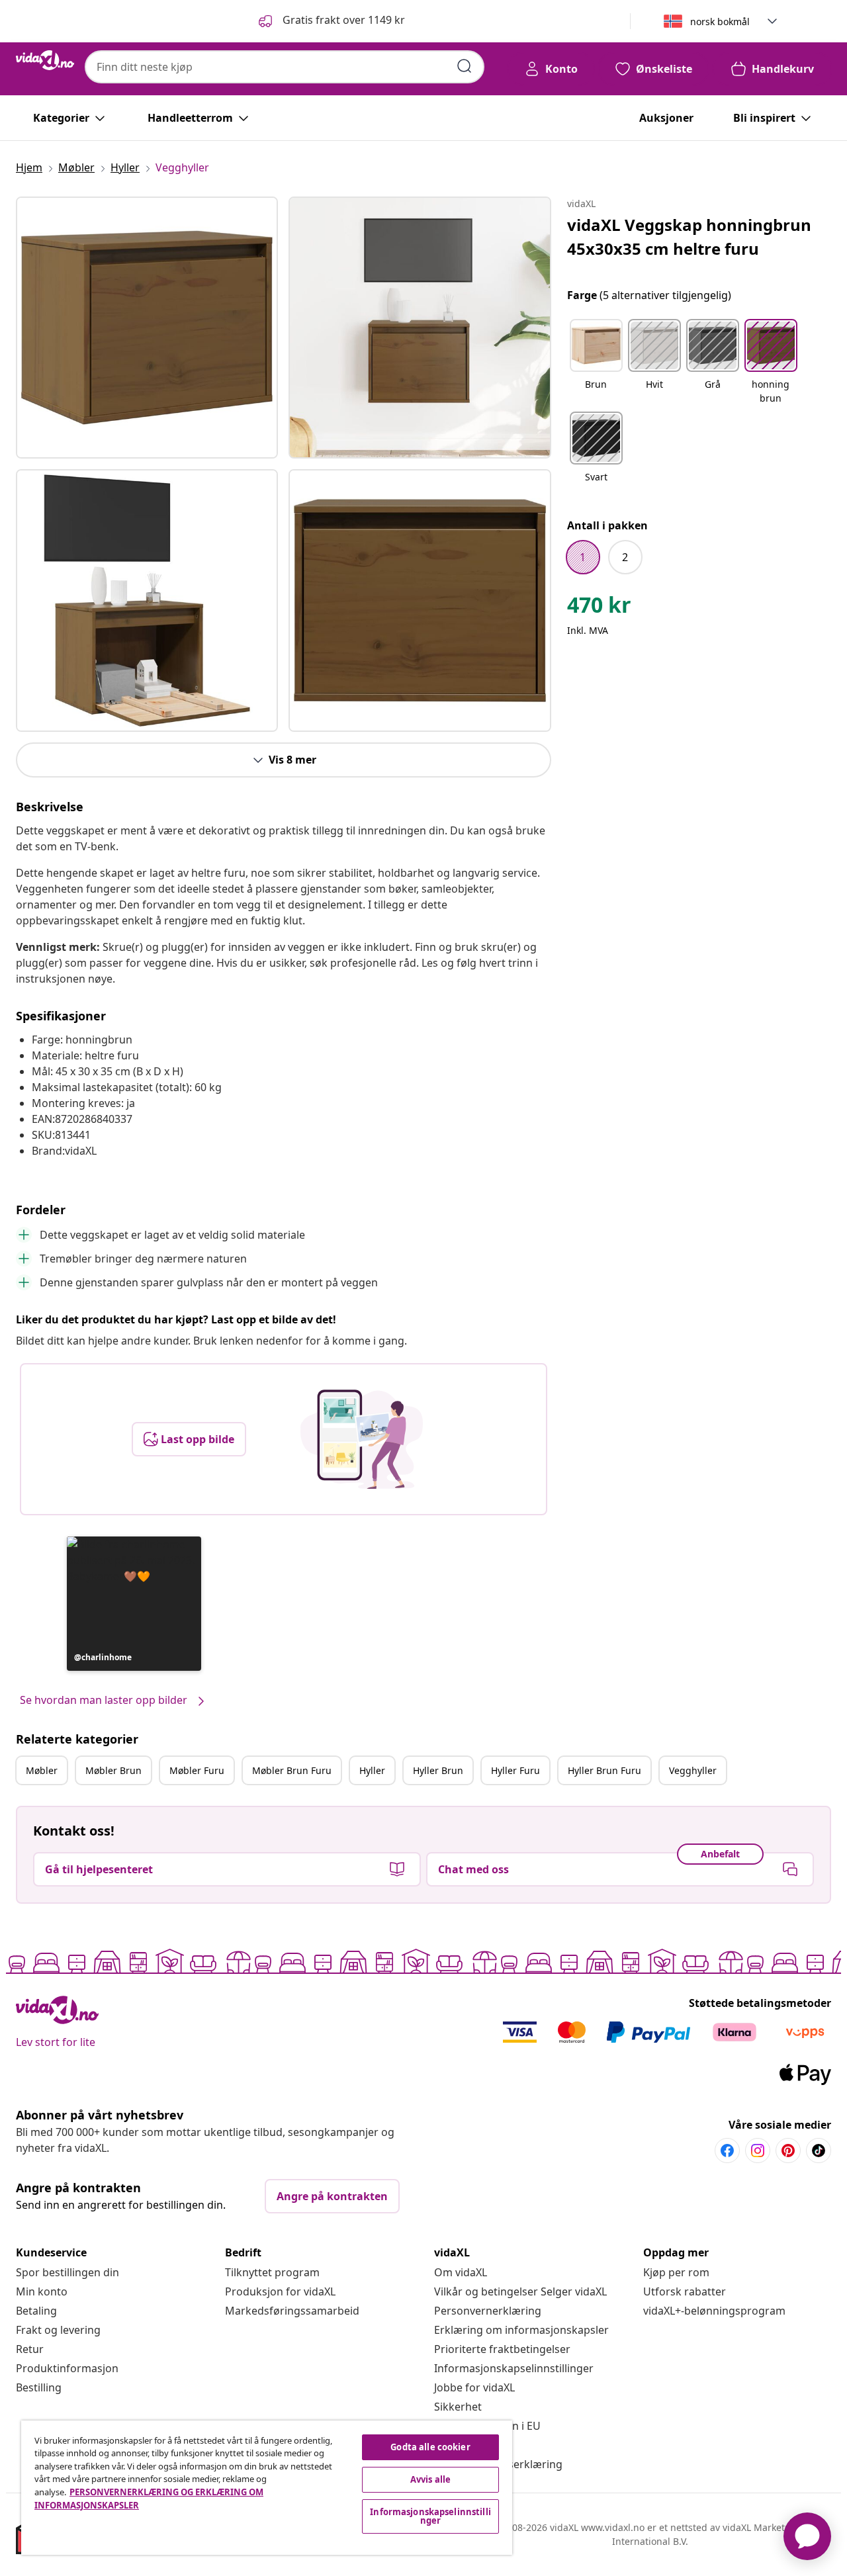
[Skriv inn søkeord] (465, 66)
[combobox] (285, 67)
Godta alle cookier (430, 2447)
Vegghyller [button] (693, 1770)
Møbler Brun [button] (113, 1770)
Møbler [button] (42, 1770)
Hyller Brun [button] (438, 1770)
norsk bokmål (720, 22)
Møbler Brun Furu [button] (292, 1770)
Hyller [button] (372, 1770)
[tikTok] (819, 2151)
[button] (331, 21)
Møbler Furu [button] (197, 1770)
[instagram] (758, 2151)
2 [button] (625, 557)
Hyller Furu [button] (515, 1770)
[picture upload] (362, 1439)
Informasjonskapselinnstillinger (514, 2368)
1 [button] (583, 557)
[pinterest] (788, 2151)
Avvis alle (430, 2479)
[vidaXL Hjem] (45, 60)
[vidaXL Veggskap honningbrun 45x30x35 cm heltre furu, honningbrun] (147, 328)
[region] (267, 2488)
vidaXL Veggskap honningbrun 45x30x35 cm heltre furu (689, 237)
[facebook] (727, 2151)
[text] (599, 608)
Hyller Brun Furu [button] (604, 1770)
